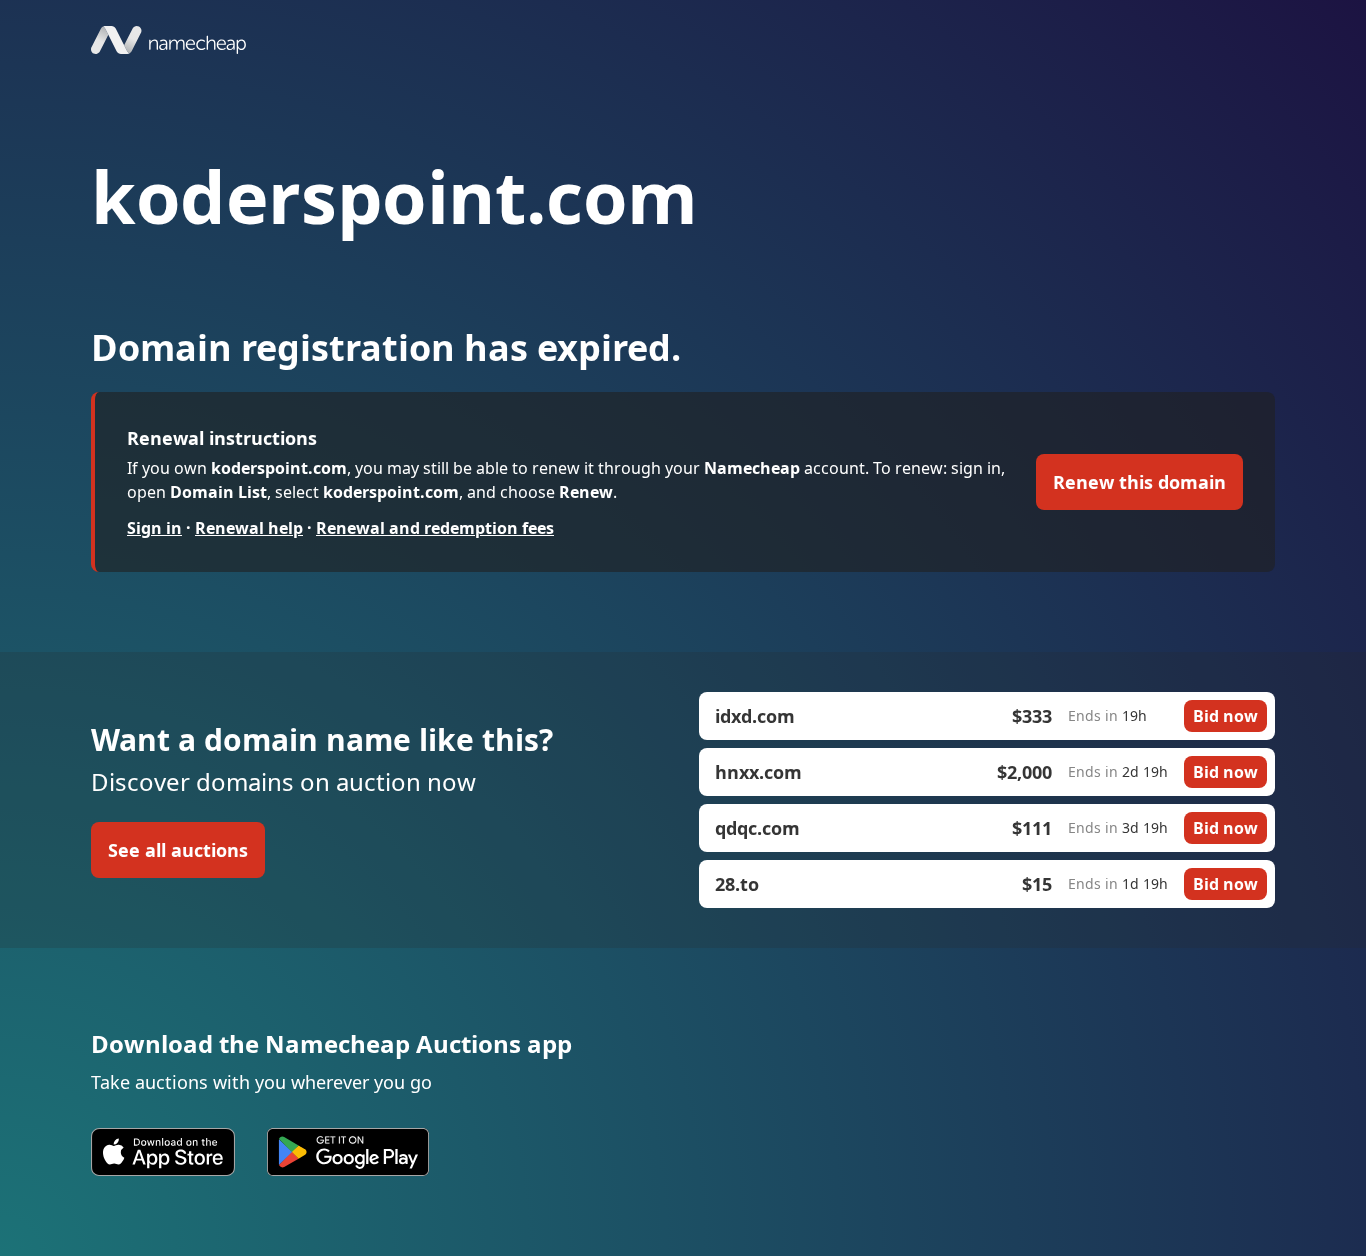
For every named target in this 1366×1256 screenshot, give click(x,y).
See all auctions (178, 850)
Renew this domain (1139, 482)
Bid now (1225, 716)
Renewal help (249, 528)
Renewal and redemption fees (435, 528)
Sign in (154, 528)
